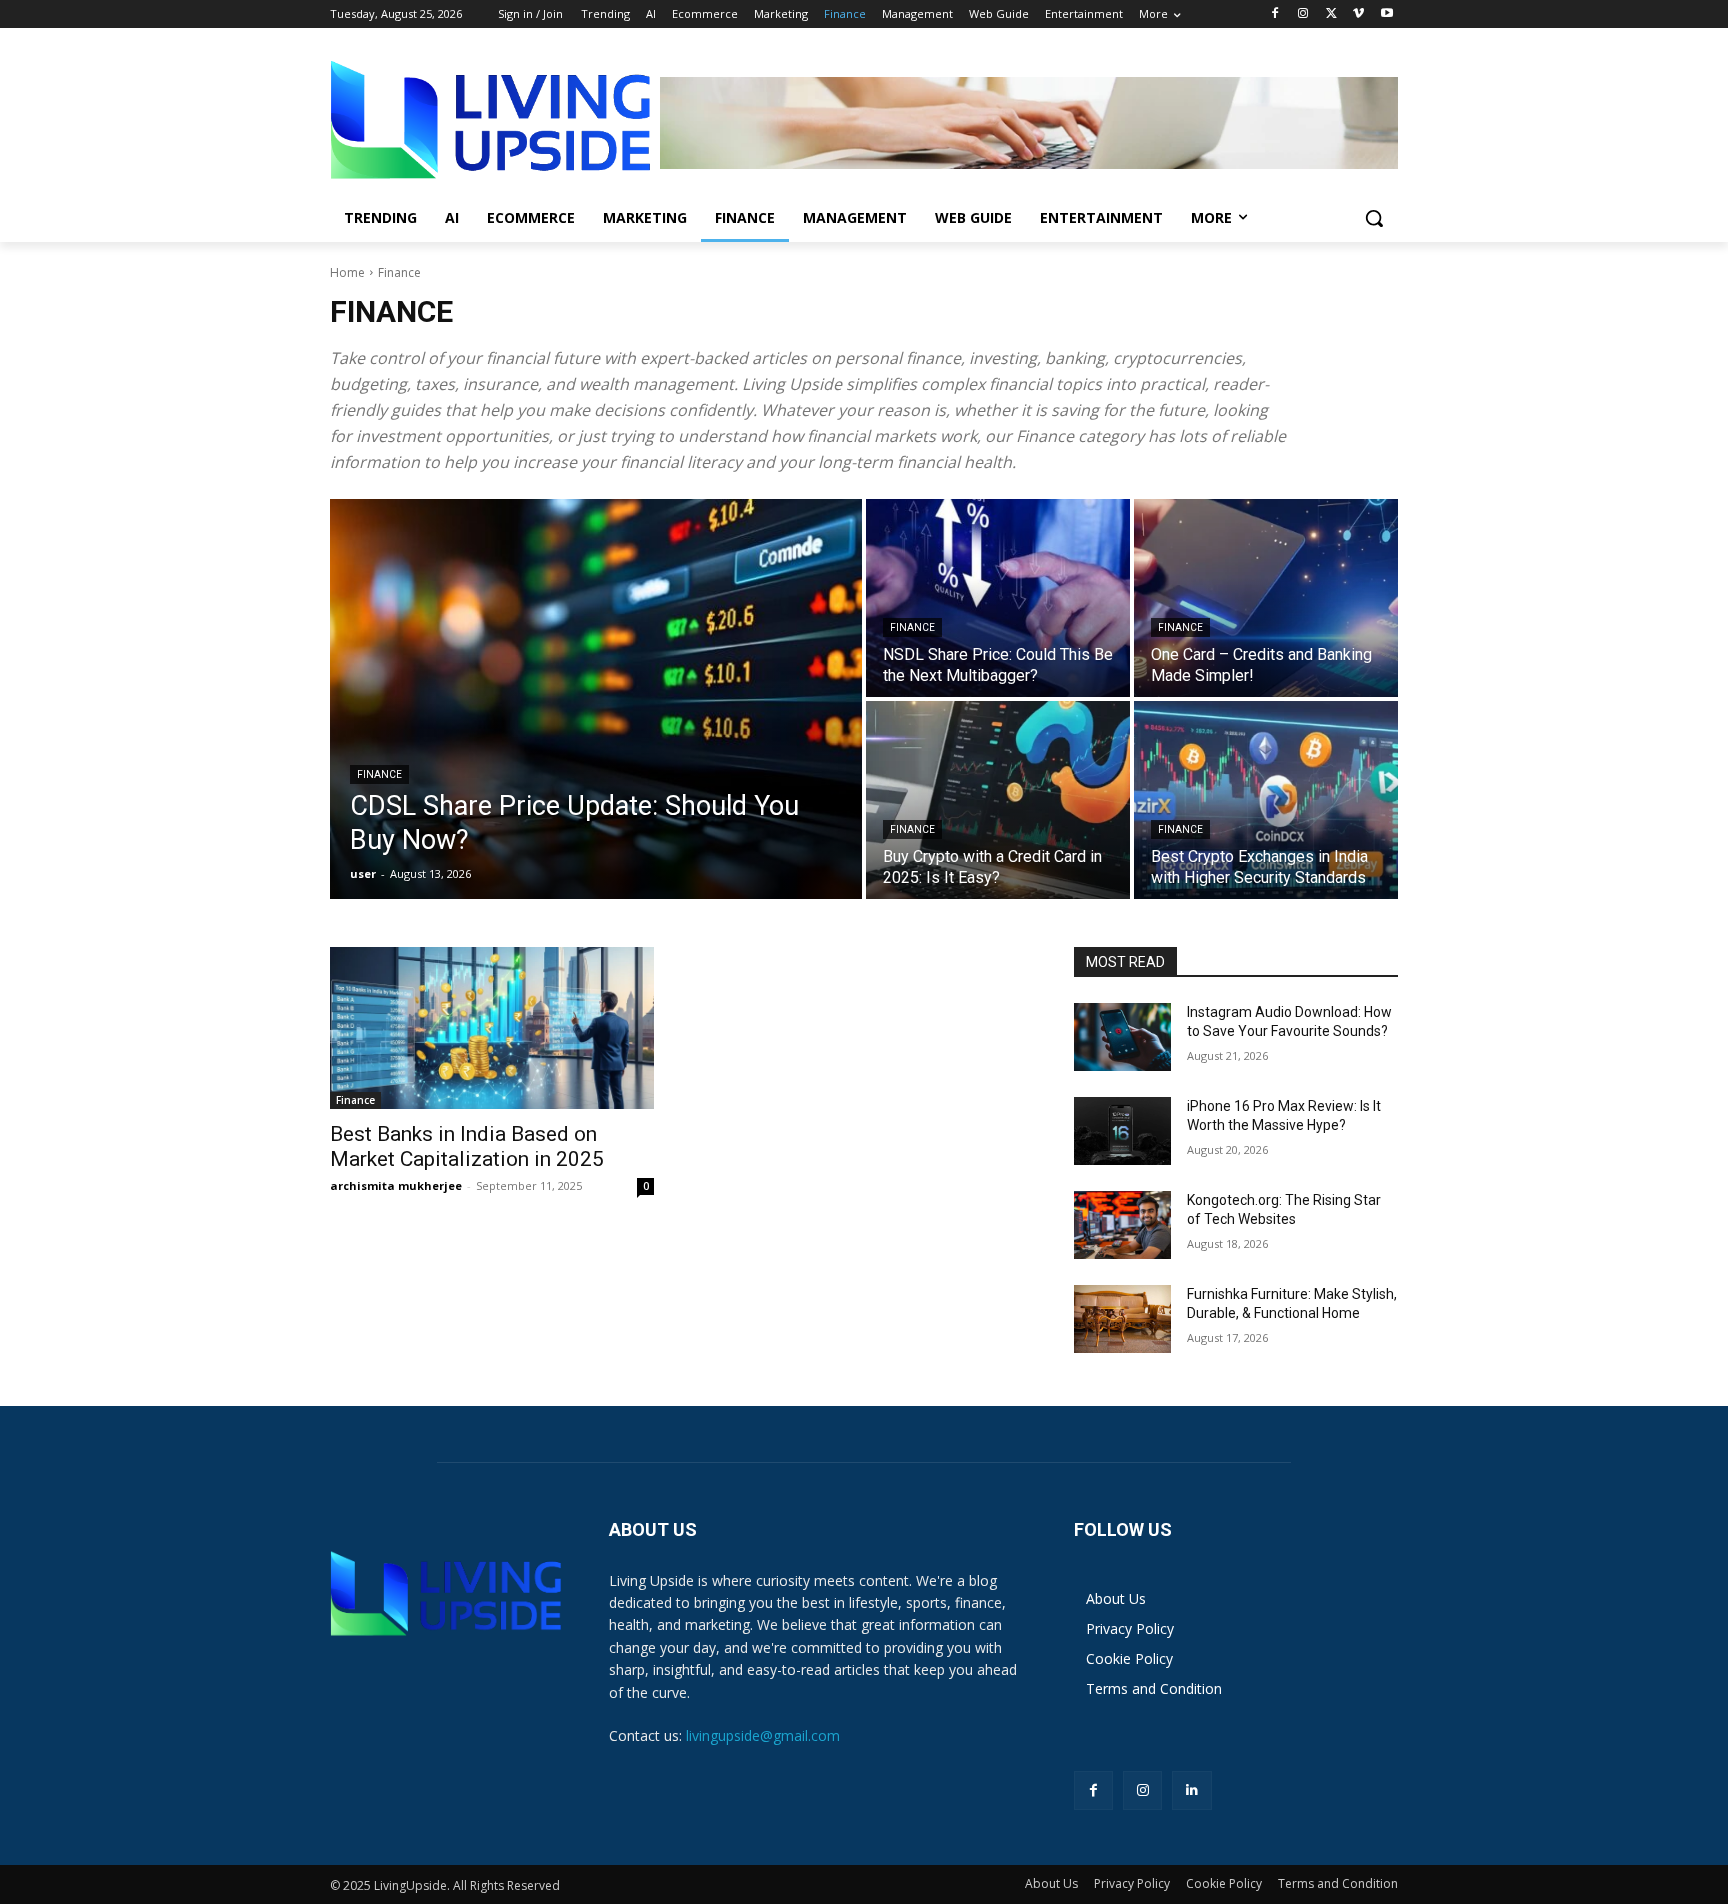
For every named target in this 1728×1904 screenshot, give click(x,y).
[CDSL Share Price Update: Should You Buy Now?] (596, 699)
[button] (1374, 218)
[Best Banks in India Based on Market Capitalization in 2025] (492, 1028)
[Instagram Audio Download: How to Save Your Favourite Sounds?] (1122, 1037)
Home (347, 272)
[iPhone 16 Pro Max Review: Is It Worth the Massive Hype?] (1122, 1131)
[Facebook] (1275, 14)
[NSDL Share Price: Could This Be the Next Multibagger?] (998, 598)
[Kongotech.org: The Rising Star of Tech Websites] (1122, 1225)
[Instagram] (1303, 14)
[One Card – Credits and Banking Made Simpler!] (1266, 598)
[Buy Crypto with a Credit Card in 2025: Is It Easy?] (998, 800)
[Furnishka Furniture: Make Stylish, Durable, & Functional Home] (1122, 1319)
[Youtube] (1386, 14)
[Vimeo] (1358, 14)
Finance (379, 774)
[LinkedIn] (1191, 1790)
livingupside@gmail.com (763, 1735)
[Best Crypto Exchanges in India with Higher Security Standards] (1266, 800)
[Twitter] (1331, 14)
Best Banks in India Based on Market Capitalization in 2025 (467, 1146)
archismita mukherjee (396, 1185)
